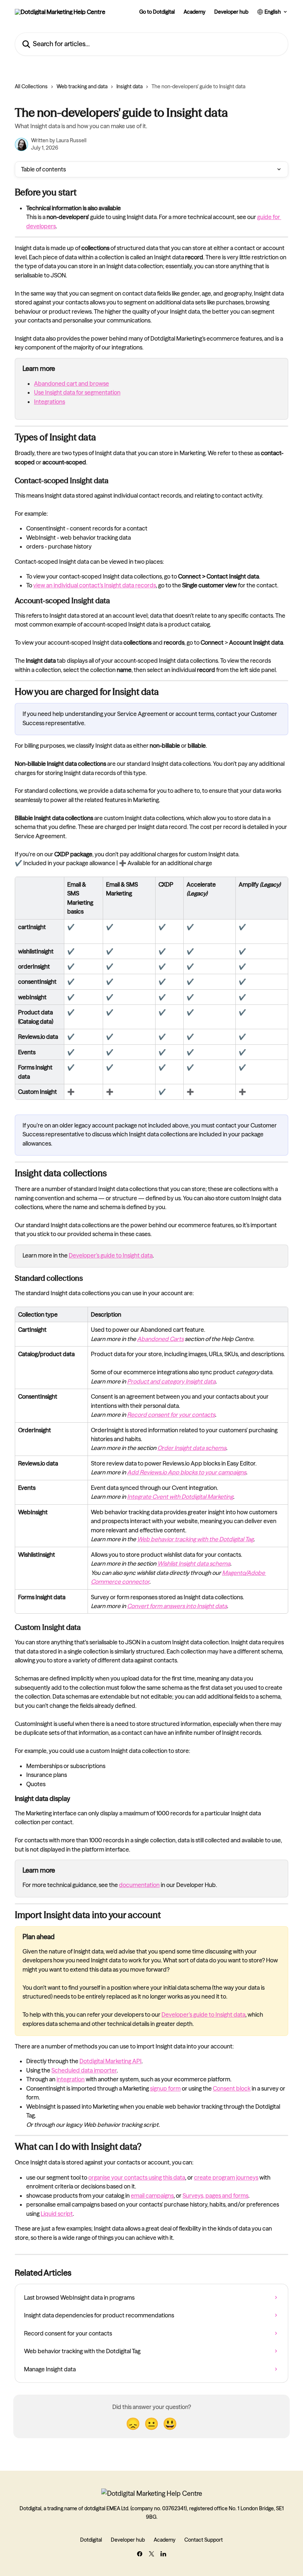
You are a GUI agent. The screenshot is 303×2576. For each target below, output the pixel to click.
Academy (195, 12)
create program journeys (226, 2177)
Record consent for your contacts (171, 1415)
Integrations (50, 402)
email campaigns (152, 2195)
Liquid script (57, 2214)
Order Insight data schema (192, 1448)
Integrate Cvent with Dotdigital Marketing (180, 1497)
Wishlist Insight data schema (194, 1563)
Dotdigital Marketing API (110, 2061)
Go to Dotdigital (157, 12)
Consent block (232, 2088)
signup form (165, 2088)
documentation (139, 1885)
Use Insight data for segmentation (77, 392)
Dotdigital (91, 2540)
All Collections (31, 86)
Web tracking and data (82, 86)
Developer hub (231, 12)
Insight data (130, 86)
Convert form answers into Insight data (177, 1606)
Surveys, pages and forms (215, 2195)
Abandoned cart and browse (72, 383)
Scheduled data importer (84, 2070)
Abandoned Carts (160, 1339)
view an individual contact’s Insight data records (95, 585)
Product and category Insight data (171, 1381)
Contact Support (204, 2540)
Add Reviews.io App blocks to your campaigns (187, 1472)
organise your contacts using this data (137, 2177)
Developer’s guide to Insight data (111, 1255)
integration (71, 2079)
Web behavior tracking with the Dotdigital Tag (195, 1539)
